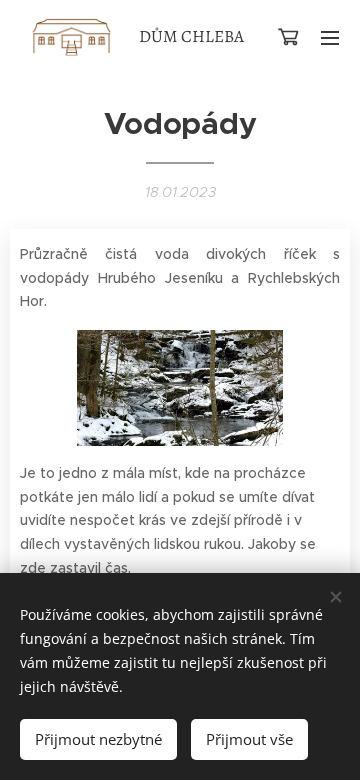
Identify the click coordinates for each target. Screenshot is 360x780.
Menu (330, 37)
